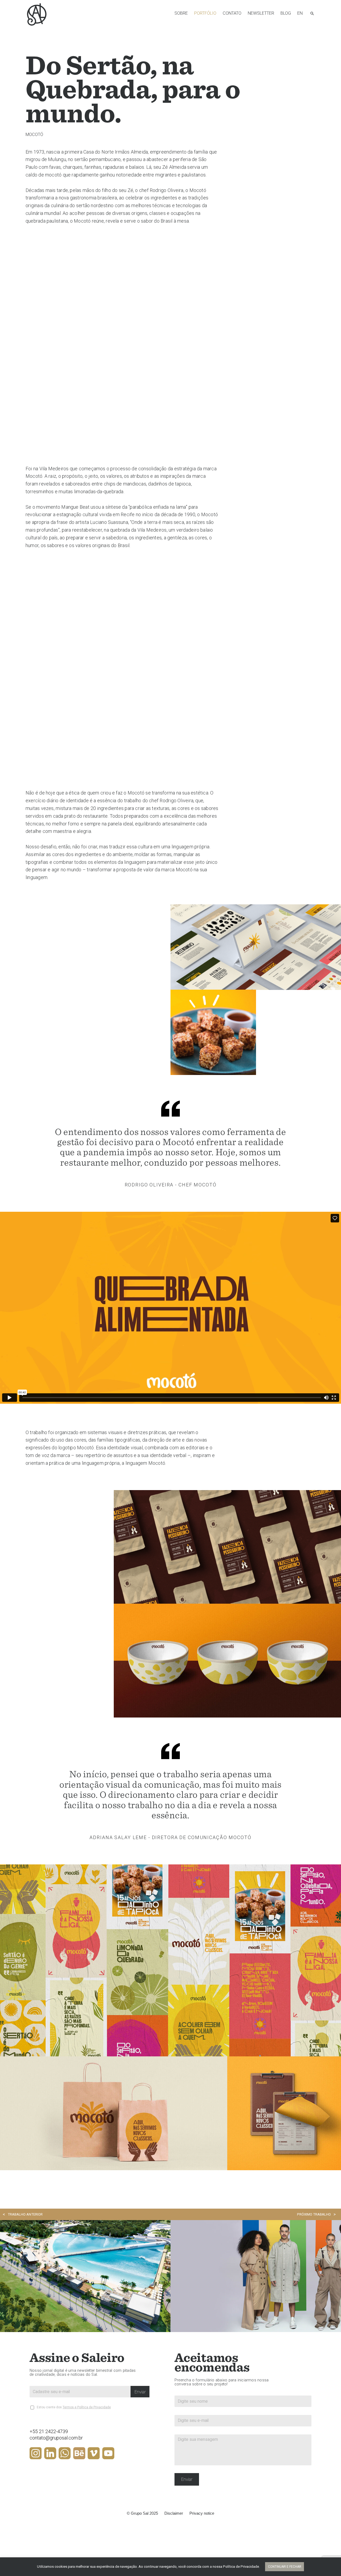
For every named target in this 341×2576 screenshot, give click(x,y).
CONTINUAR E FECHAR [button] (285, 2567)
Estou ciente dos (74, 2407)
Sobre (181, 13)
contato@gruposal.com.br (56, 2438)
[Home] (37, 14)
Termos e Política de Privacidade (87, 2407)
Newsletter (261, 13)
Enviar (140, 2392)
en (300, 13)
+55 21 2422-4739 (49, 2431)
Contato (232, 13)
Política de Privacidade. (241, 2567)
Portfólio (205, 13)
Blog (286, 13)
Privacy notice (202, 2513)
